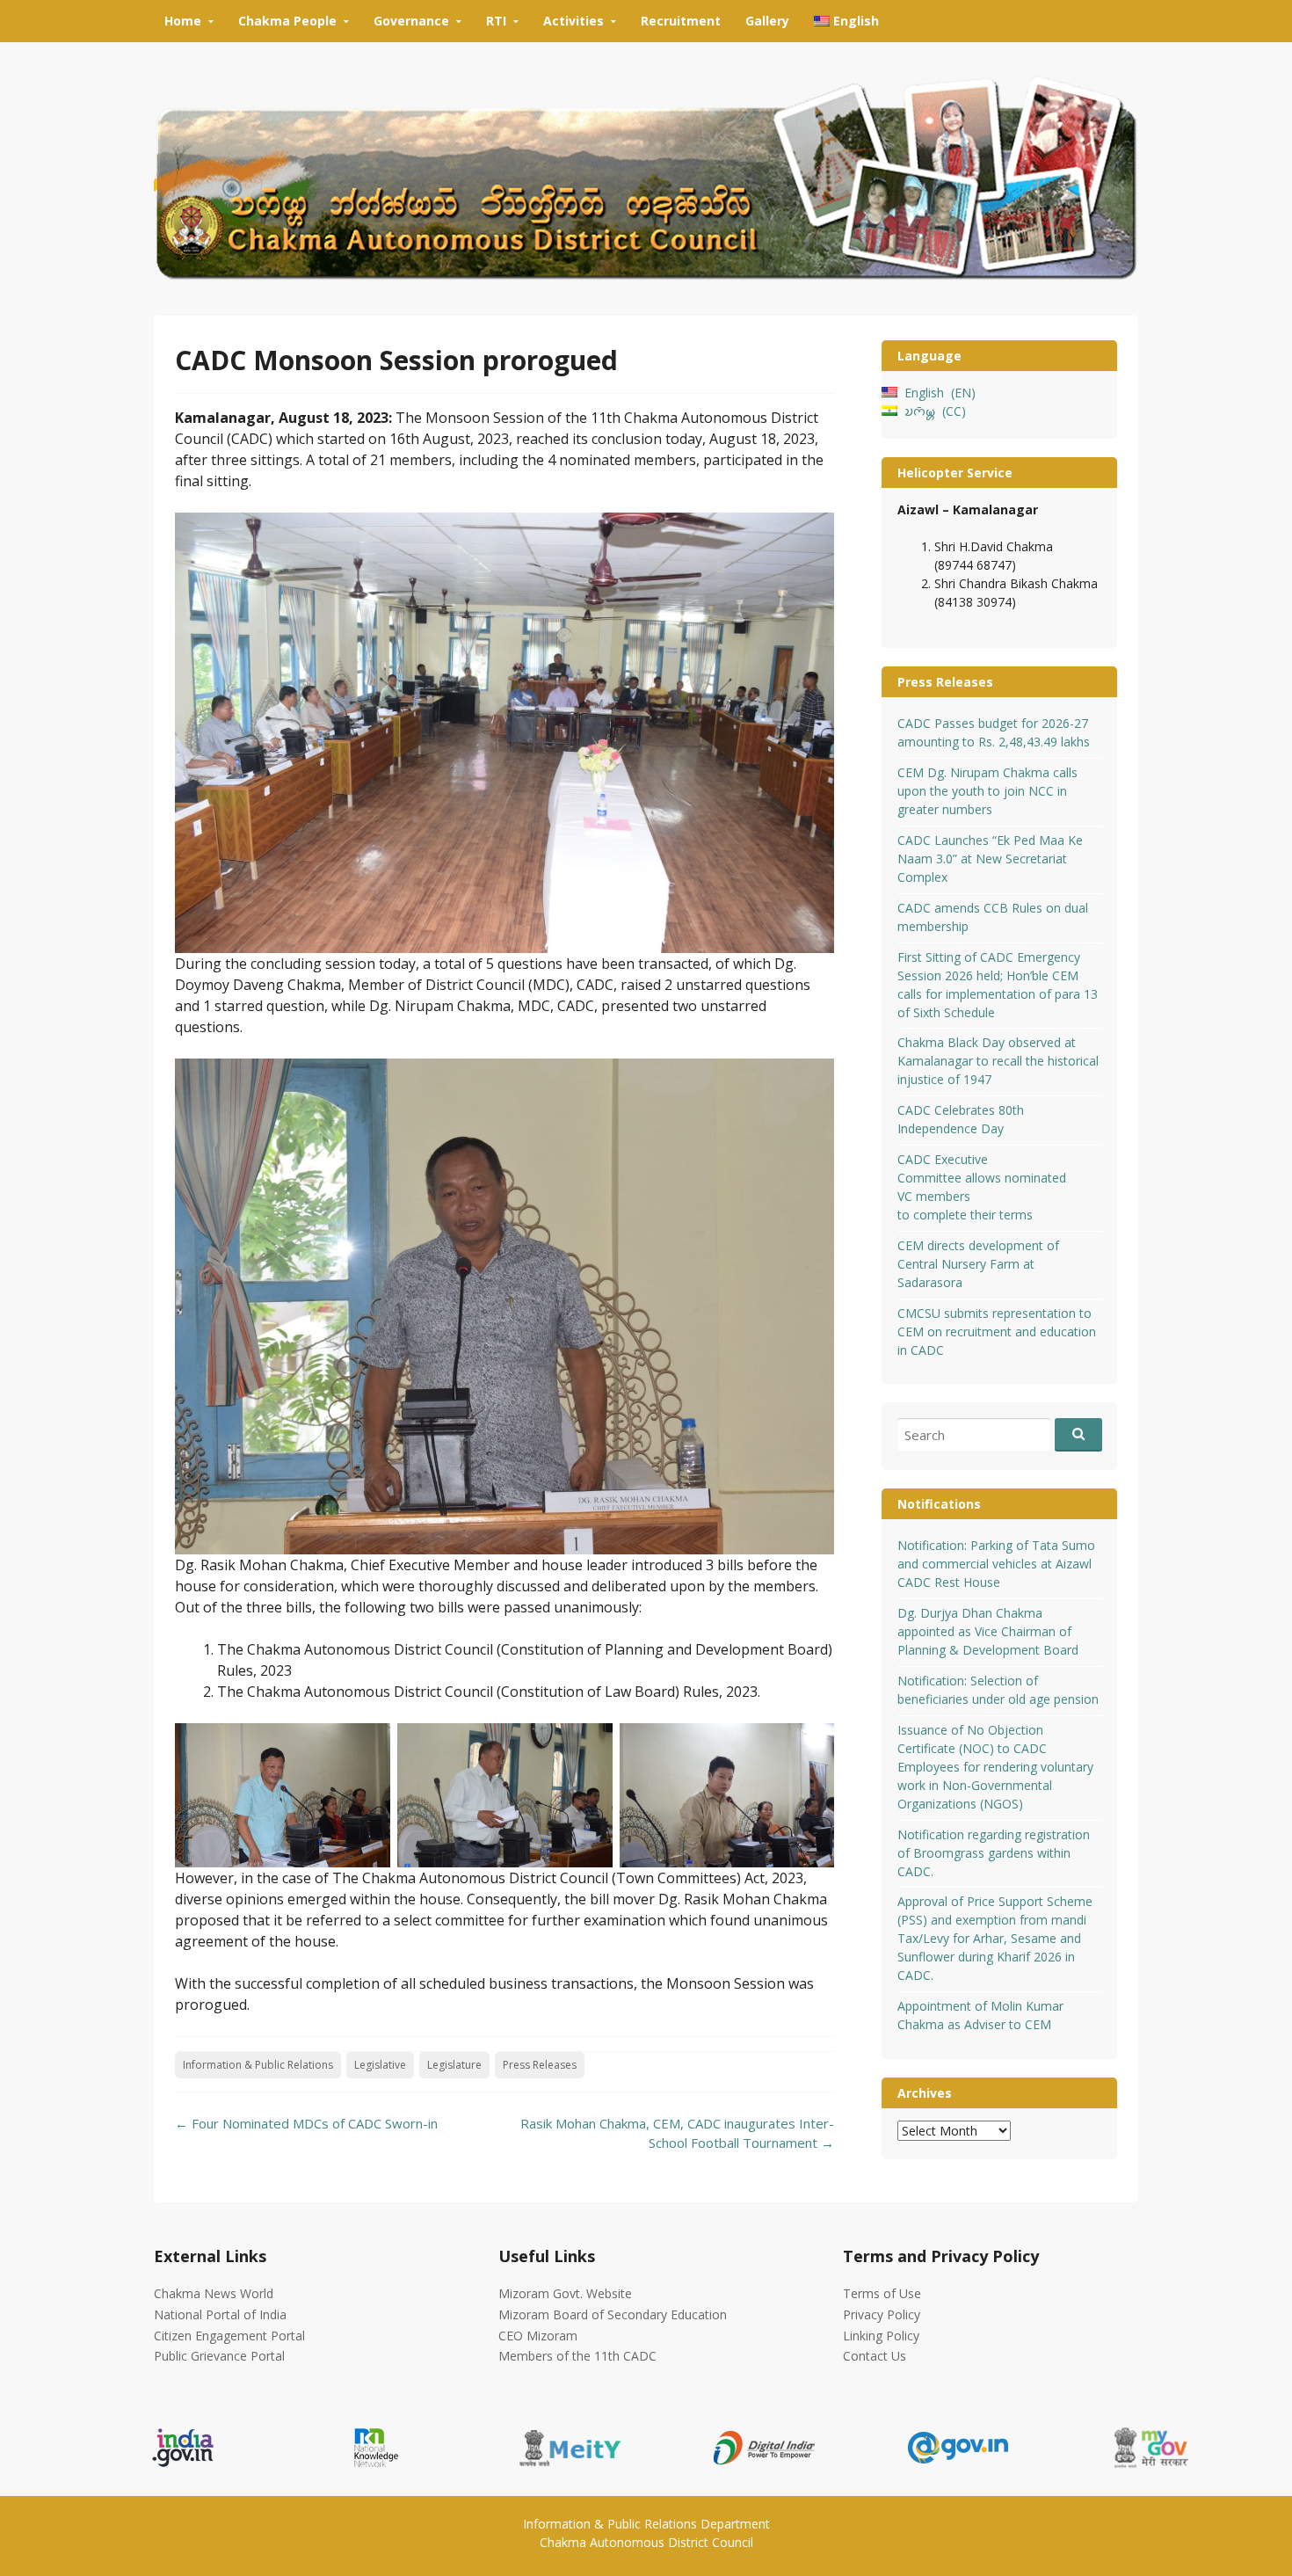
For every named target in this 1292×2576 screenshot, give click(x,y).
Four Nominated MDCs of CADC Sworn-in (306, 2123)
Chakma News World (214, 2293)
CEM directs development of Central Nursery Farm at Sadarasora (978, 1264)
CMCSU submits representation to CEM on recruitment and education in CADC (997, 1332)
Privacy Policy (882, 2314)
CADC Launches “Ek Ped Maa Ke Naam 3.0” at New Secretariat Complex (990, 859)
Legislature (454, 2065)
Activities (573, 21)
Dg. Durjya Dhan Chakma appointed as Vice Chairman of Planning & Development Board (988, 1631)
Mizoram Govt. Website (565, 2293)
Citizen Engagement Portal (229, 2336)
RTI (496, 21)
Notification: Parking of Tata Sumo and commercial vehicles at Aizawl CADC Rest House (996, 1564)
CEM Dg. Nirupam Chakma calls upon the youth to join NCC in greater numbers (987, 791)
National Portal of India (220, 2314)
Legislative (380, 2065)
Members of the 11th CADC (577, 2356)
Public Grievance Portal (219, 2356)
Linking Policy (881, 2336)
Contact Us (875, 2356)
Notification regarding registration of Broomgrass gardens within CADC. (994, 1853)
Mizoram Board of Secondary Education (613, 2314)
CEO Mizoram (538, 2336)
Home (183, 21)
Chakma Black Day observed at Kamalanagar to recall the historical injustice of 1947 (998, 1061)
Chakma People (287, 21)
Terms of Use (882, 2293)
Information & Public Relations (258, 2065)
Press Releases (540, 2065)
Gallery (767, 21)
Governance (411, 21)
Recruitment (681, 21)
